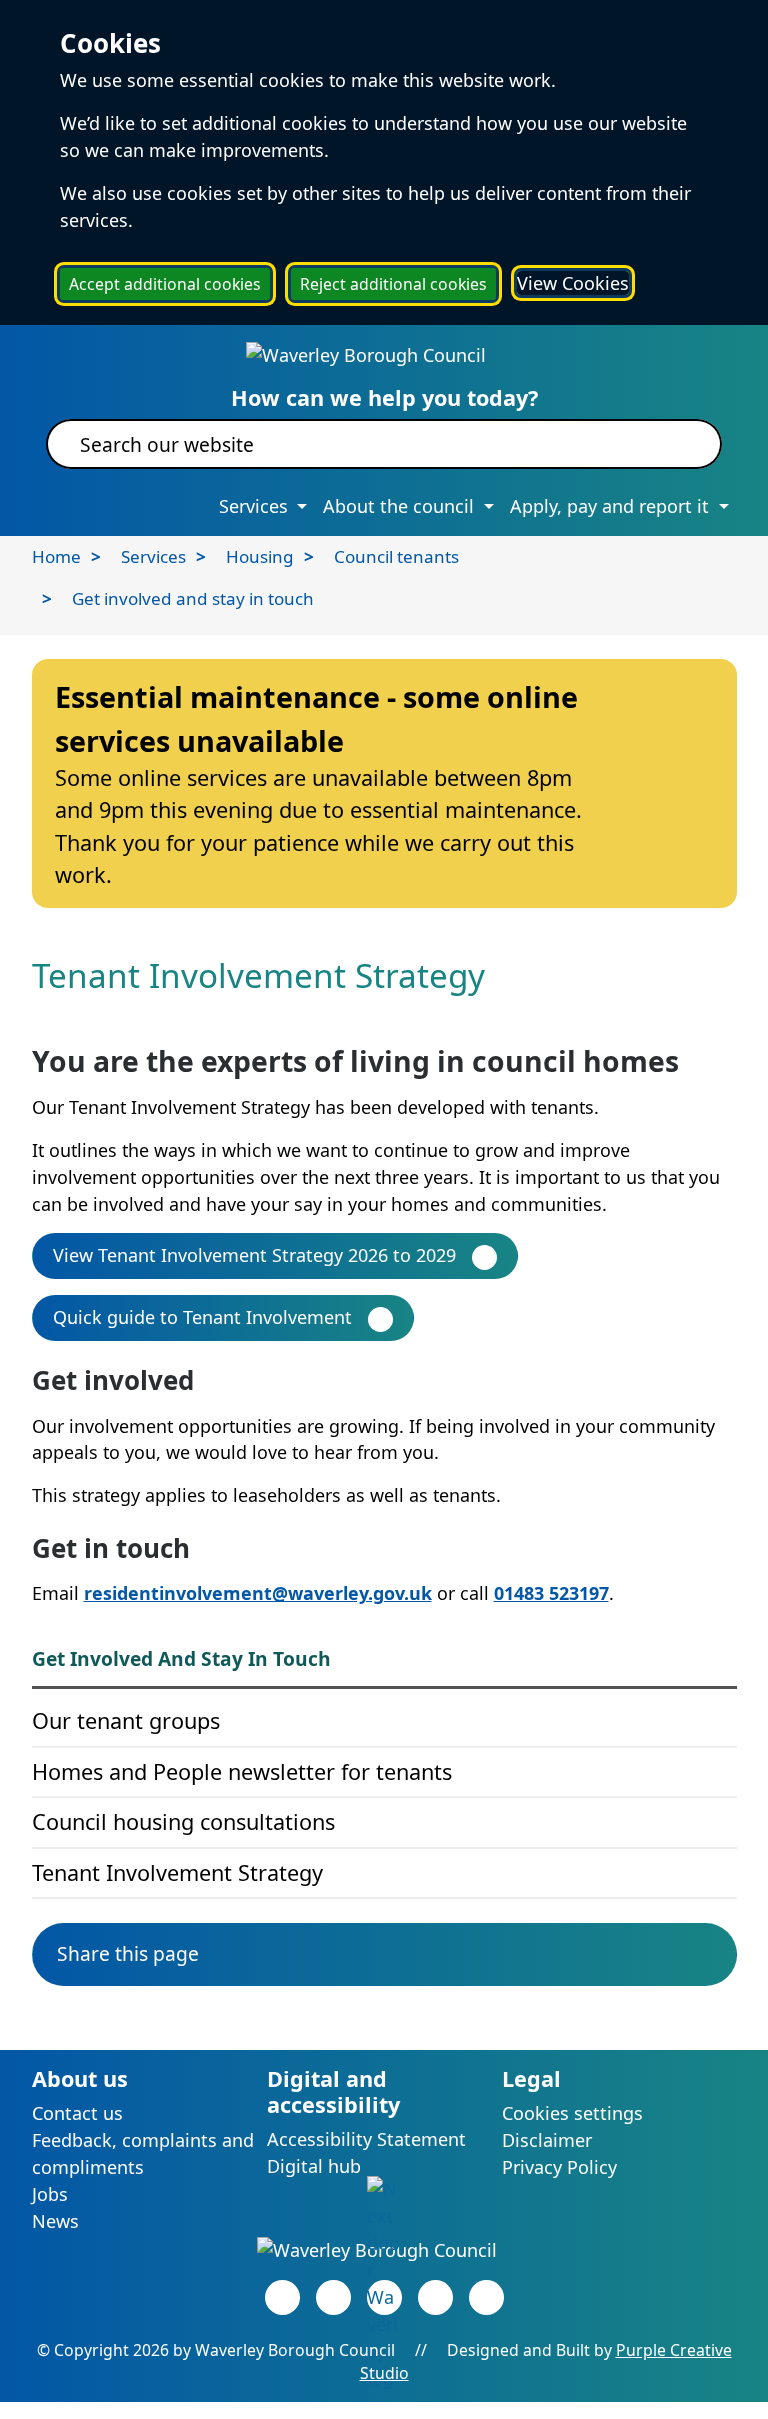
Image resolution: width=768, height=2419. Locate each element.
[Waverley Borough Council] (366, 354)
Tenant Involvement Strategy (177, 1872)
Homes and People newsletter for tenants (242, 1771)
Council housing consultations (183, 1821)
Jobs (50, 2194)
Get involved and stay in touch (193, 598)
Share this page (128, 1953)
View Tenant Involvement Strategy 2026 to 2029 (254, 1255)
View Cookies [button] (573, 283)
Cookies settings (572, 2113)
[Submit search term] (682, 444)
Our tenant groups (126, 1720)
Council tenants (396, 556)
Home (56, 556)
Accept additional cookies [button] (165, 284)
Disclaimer (547, 2140)
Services (153, 556)
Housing (260, 556)
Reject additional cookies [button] (393, 284)
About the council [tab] (401, 506)
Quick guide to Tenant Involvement (202, 1317)
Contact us (77, 2113)
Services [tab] (256, 506)
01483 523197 (551, 1593)
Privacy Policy (559, 2167)
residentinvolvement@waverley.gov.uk (258, 1593)
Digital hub (314, 2166)
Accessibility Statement (366, 2139)
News (55, 2221)
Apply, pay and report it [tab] (612, 506)
